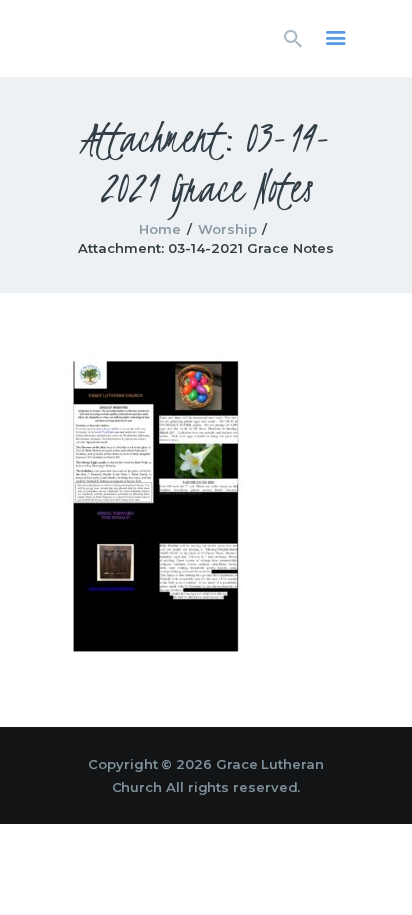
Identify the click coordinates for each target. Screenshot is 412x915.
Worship (227, 229)
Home (160, 229)
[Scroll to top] (378, 867)
